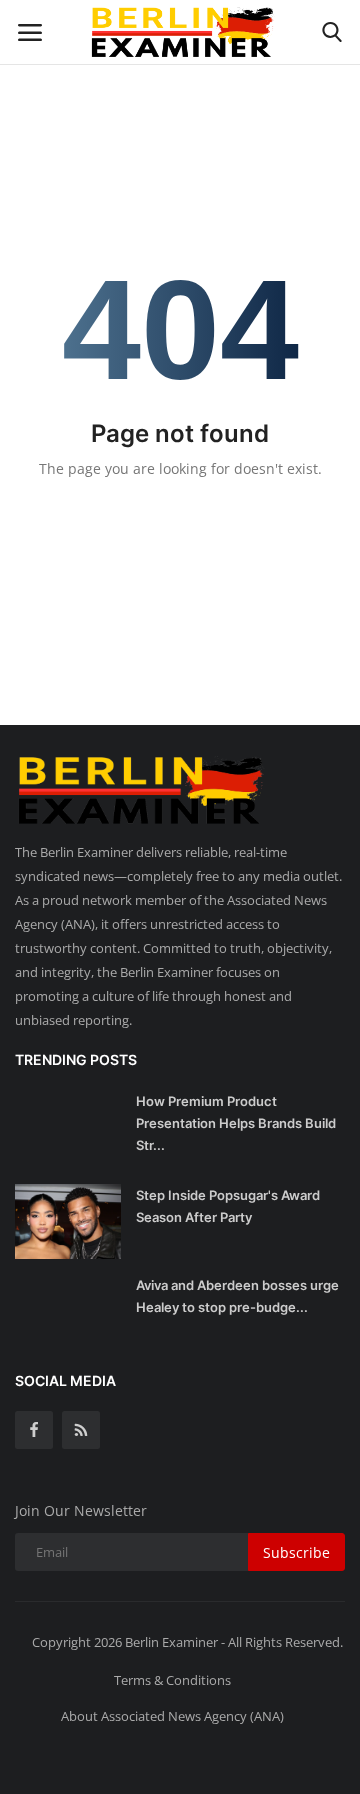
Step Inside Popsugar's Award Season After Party (228, 1206)
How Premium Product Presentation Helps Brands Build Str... (236, 1123)
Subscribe (296, 1552)
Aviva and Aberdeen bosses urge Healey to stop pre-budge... (237, 1296)
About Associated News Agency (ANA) (172, 1716)
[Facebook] (34, 1430)
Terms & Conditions (172, 1680)
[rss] (81, 1430)
